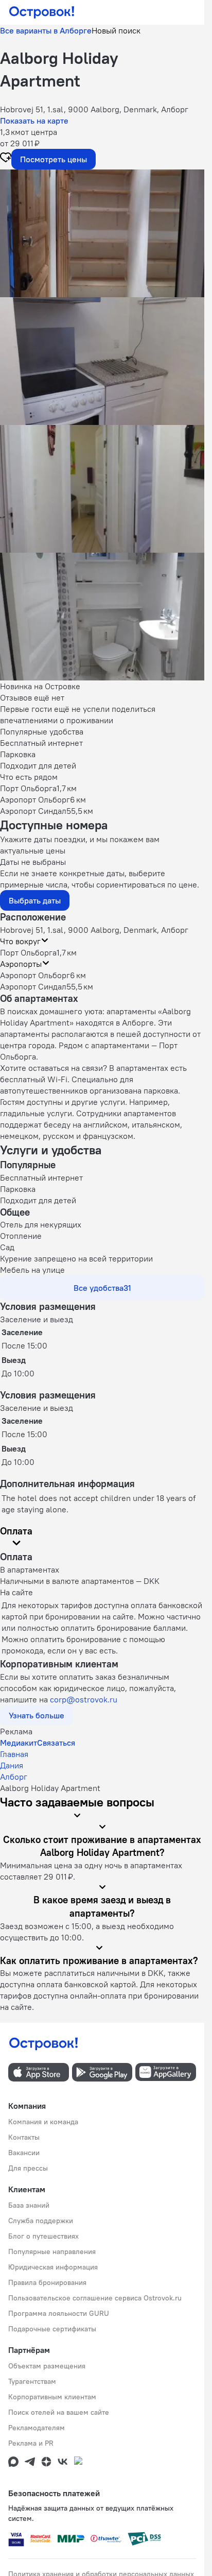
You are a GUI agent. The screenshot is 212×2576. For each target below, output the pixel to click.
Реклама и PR (31, 2443)
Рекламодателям (37, 2428)
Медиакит (19, 1743)
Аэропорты (21, 964)
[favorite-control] (6, 159)
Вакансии (24, 2153)
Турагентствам (32, 2381)
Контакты (24, 2137)
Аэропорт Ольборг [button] (35, 975)
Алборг (14, 1777)
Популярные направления (52, 2251)
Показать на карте (34, 121)
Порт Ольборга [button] (28, 952)
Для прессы (28, 2168)
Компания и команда (43, 2122)
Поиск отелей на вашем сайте (59, 2412)
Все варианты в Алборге (46, 30)
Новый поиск (116, 30)
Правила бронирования (47, 2282)
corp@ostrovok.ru (84, 1699)
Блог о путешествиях (43, 2236)
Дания (12, 1765)
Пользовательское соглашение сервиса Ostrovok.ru (95, 2298)
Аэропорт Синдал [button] (33, 986)
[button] (102, 233)
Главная (14, 1754)
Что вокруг (20, 941)
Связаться (56, 1743)
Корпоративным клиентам (52, 2397)
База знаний (29, 2205)
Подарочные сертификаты (52, 2329)
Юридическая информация (53, 2267)
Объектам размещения (47, 2366)
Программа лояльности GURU (59, 2313)
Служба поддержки (41, 2221)
